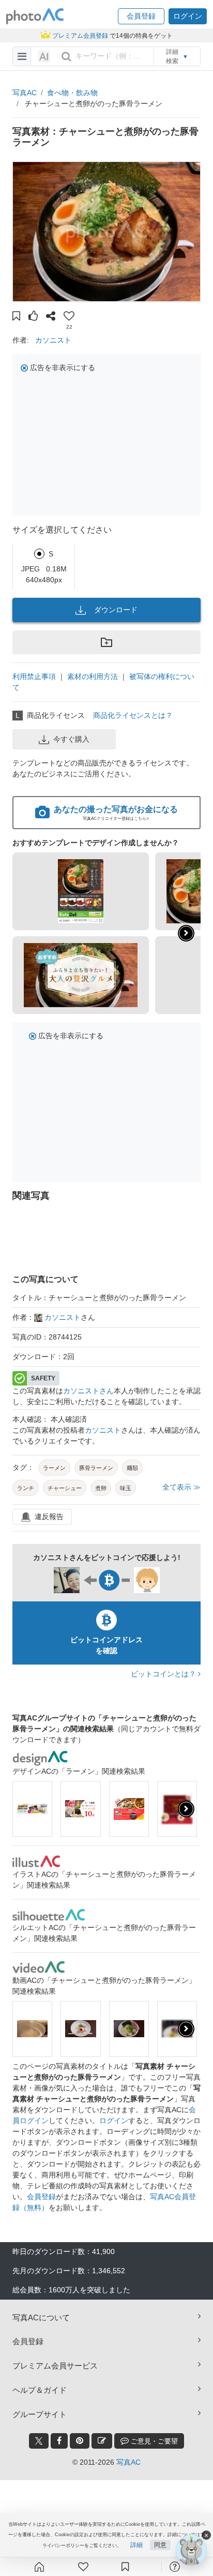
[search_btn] (66, 56)
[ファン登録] (83, 2567)
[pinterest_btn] (80, 2441)
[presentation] (186, 1809)
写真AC (25, 93)
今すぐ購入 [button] (71, 739)
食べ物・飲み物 (72, 93)
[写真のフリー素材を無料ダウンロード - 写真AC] (35, 16)
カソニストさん (88, 1391)
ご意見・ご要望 (153, 2441)
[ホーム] (39, 2567)
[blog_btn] (102, 2441)
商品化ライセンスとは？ (133, 715)
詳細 (136, 2545)
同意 (160, 2545)
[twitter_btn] (39, 2441)
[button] (141, 16)
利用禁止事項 (34, 676)
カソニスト (53, 340)
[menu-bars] (22, 56)
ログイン (114, 2121)
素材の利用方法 (93, 676)
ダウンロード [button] (116, 610)
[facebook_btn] (59, 2441)
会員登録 (41, 2197)
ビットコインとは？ (164, 1674)
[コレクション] (125, 2567)
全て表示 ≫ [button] (181, 1487)
